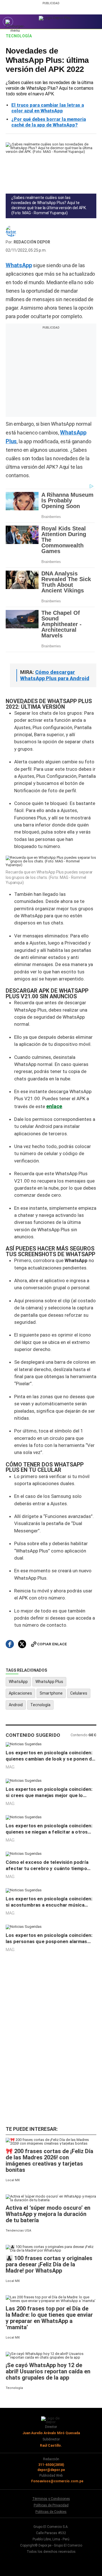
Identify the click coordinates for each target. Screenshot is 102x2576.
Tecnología (19, 36)
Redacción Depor (32, 242)
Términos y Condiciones (51, 2499)
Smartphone (51, 1693)
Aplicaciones (20, 1693)
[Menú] (8, 22)
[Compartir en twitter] (22, 1644)
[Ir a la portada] (51, 2420)
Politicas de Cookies (51, 2512)
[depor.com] (55, 18)
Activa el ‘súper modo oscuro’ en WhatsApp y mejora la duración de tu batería (48, 2214)
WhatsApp (18, 1682)
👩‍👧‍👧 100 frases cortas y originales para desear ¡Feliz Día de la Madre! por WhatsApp (49, 2264)
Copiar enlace (52, 1644)
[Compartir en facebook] (10, 1644)
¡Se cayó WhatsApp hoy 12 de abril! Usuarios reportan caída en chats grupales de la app (48, 2371)
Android (16, 1705)
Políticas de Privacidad (51, 2505)
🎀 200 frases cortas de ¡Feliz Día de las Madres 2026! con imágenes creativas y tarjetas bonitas (49, 2160)
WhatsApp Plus (49, 1682)
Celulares (79, 1693)
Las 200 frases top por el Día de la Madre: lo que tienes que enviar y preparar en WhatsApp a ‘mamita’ (49, 2318)
